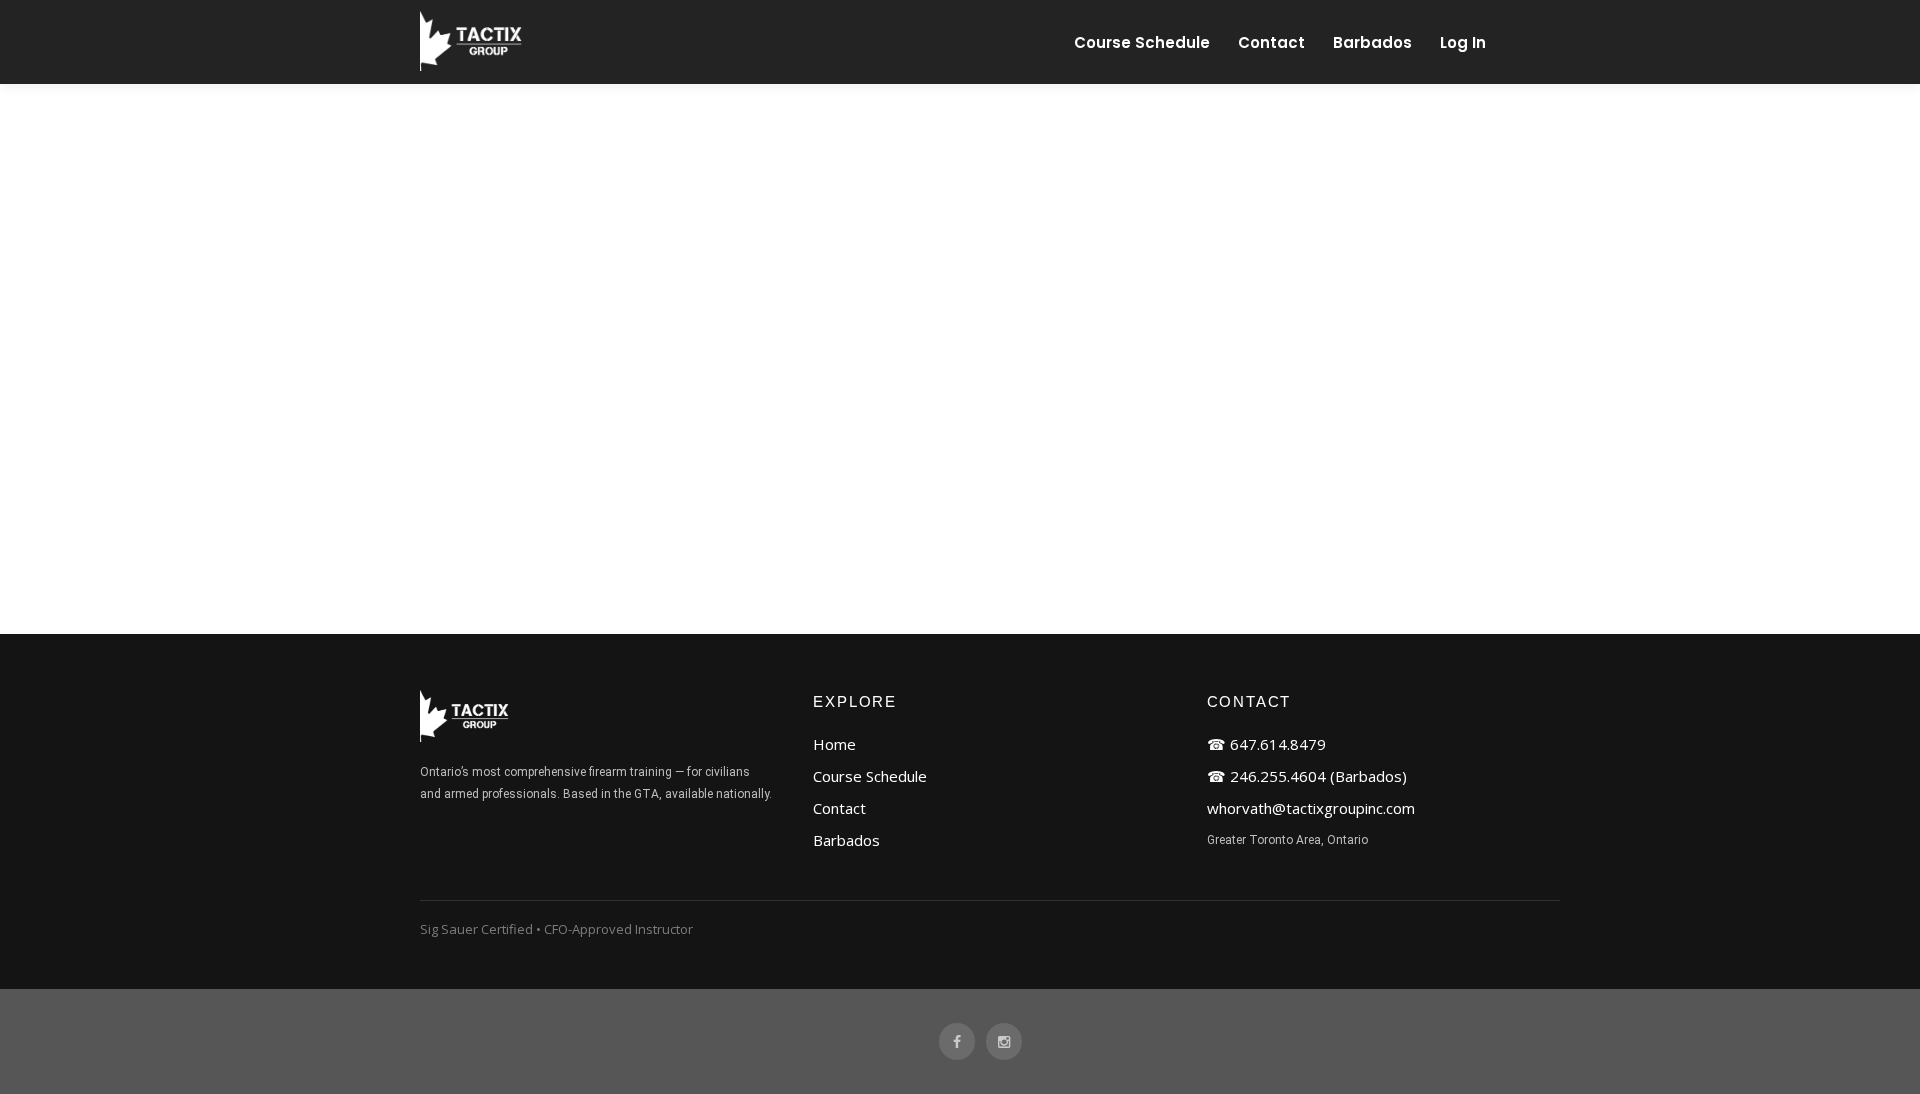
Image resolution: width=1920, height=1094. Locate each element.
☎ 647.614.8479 (1266, 744)
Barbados (1372, 42)
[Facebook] (957, 1041)
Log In (1463, 42)
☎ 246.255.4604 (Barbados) (1307, 776)
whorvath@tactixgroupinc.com (1311, 808)
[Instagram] (1004, 1041)
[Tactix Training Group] (473, 66)
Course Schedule (1142, 42)
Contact (1271, 42)
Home (834, 744)
